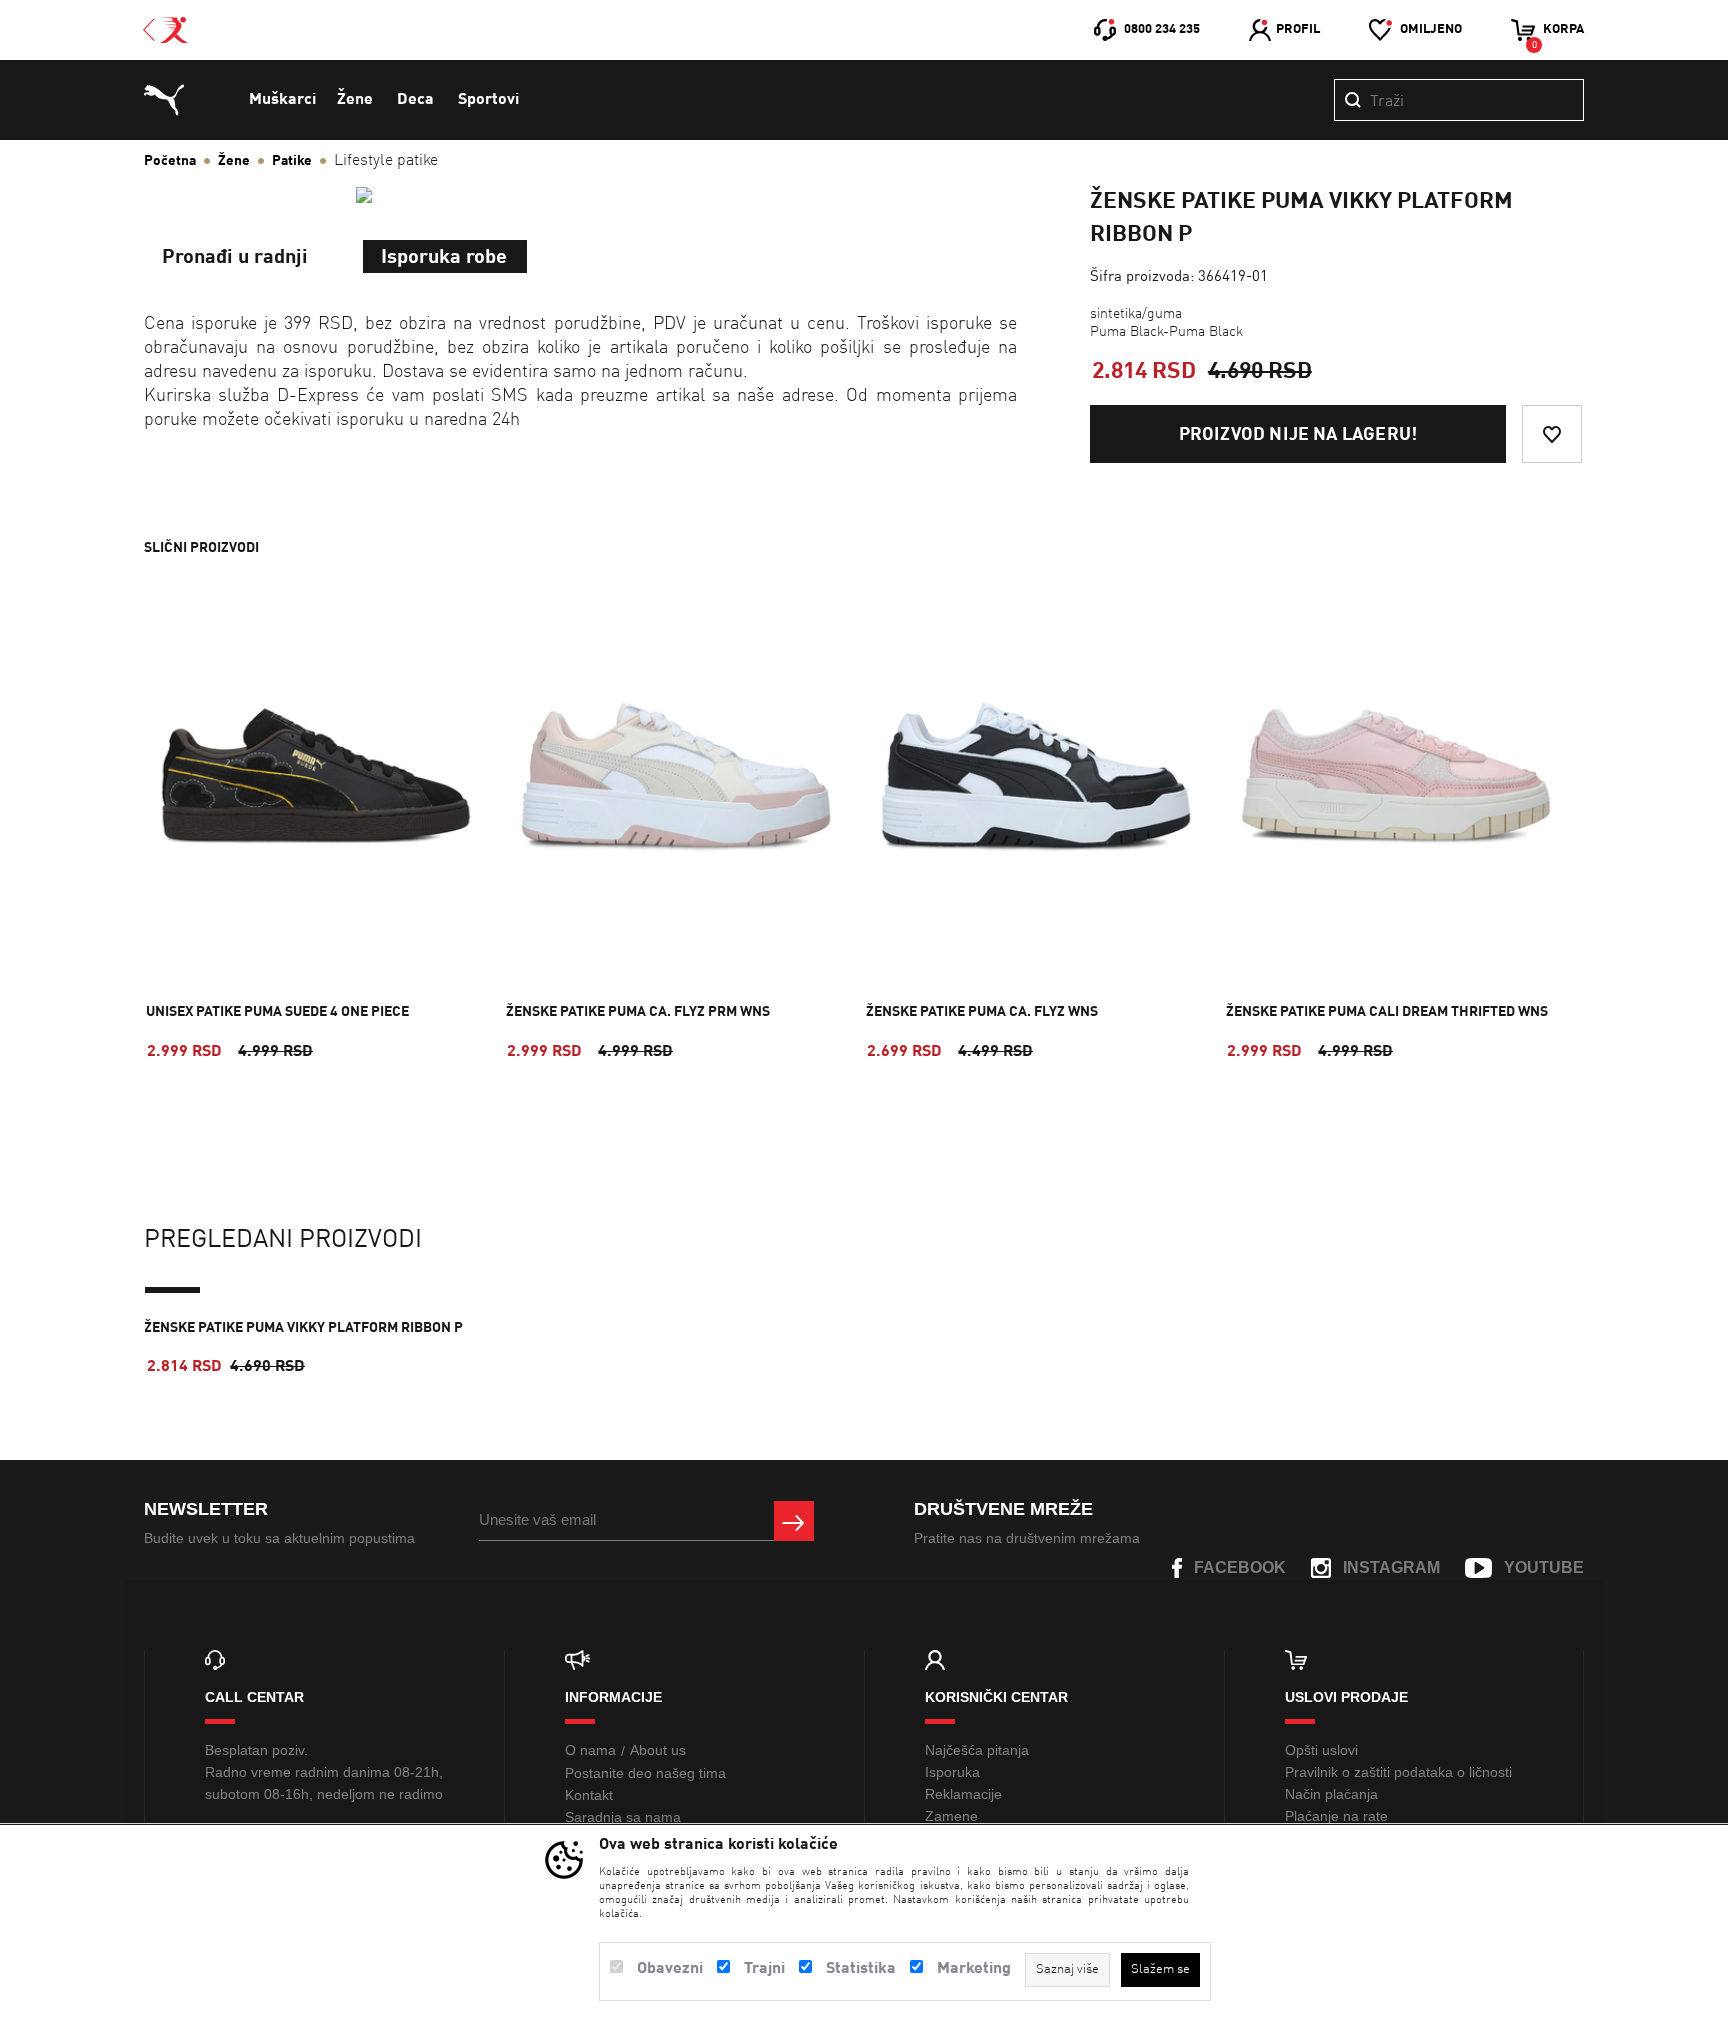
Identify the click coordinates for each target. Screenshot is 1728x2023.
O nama (590, 1750)
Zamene (951, 1816)
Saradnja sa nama (623, 1817)
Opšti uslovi (1321, 1750)
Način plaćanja (1331, 1794)
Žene (355, 100)
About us (658, 1750)
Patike (292, 161)
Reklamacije (963, 1794)
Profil (1298, 29)
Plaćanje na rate (1336, 1816)
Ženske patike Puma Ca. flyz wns (982, 1012)
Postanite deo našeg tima (645, 1773)
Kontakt (589, 1795)
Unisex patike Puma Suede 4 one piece (277, 1012)
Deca (415, 100)
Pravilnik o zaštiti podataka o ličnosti (1398, 1772)
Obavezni (670, 1969)
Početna (170, 161)
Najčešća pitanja (977, 1750)
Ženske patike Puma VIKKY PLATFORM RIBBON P (303, 1328)
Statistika (861, 1969)
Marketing (974, 1969)
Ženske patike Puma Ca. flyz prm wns (638, 1012)
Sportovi (488, 100)
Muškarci (282, 100)
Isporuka (952, 1772)
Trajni (764, 1969)
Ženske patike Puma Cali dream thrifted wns (1387, 1012)
